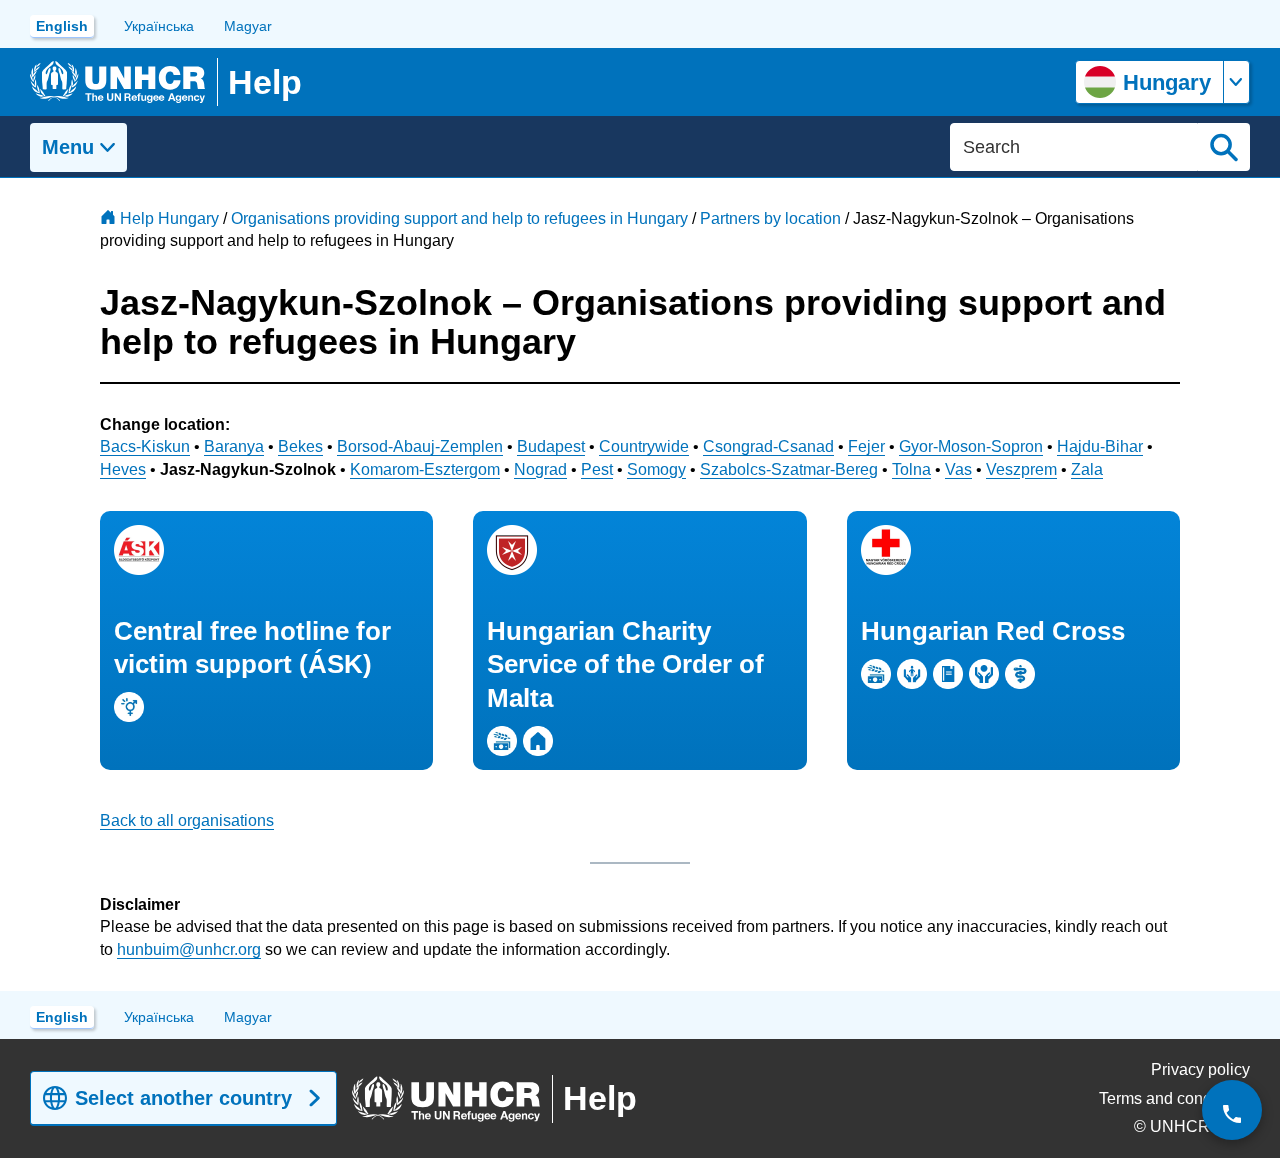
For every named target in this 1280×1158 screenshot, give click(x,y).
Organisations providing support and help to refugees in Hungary (459, 218)
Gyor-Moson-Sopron (971, 446)
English (62, 26)
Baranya (234, 446)
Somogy (656, 469)
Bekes (300, 446)
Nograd (540, 469)
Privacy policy (1200, 1069)
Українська (159, 26)
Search (1224, 147)
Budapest (551, 446)
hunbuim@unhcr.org (189, 949)
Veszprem (1021, 469)
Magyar (248, 26)
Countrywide (644, 446)
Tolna (911, 469)
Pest (597, 469)
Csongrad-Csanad (768, 446)
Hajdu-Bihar (1100, 446)
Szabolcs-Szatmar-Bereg (789, 469)
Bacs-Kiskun (145, 446)
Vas (958, 469)
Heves (123, 469)
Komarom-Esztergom (425, 469)
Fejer (866, 446)
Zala (1087, 469)
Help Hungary (169, 218)
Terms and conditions (1174, 1098)
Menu (68, 147)
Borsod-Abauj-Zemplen (420, 446)
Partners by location (770, 218)
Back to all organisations (187, 820)
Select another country (183, 1098)
